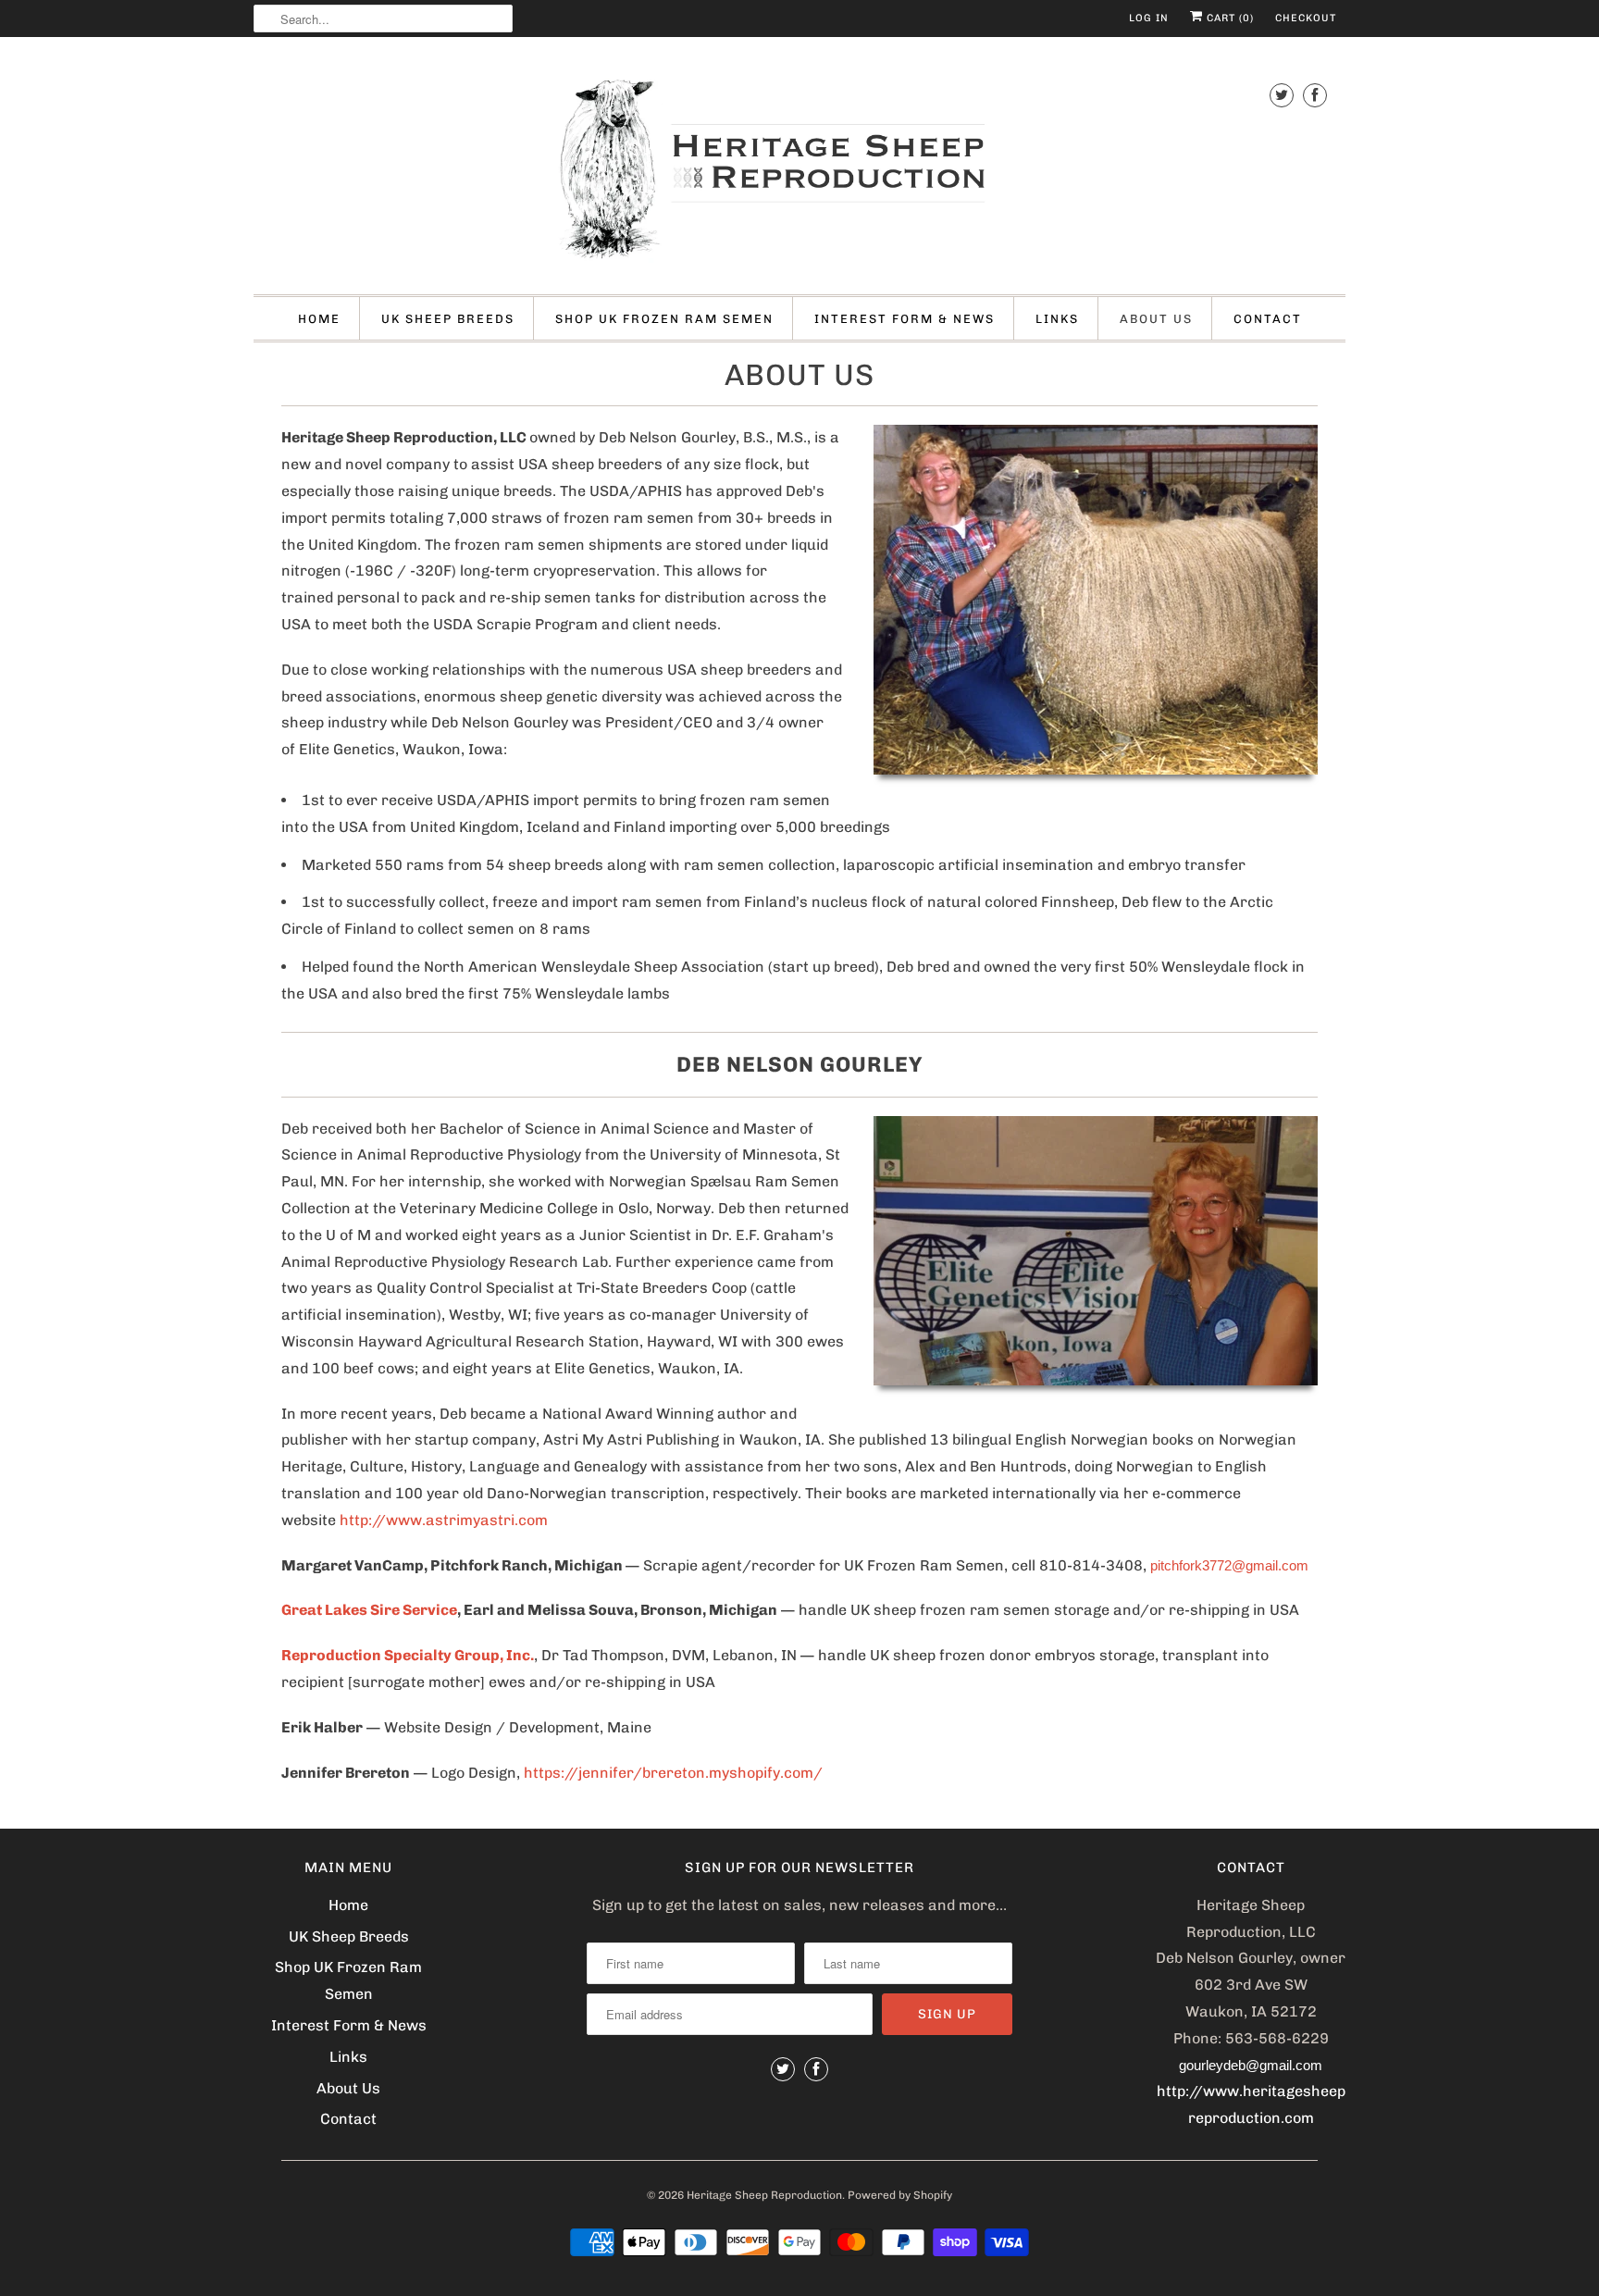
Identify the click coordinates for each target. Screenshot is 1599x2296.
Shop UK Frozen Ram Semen (664, 319)
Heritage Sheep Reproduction (764, 2195)
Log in (1149, 18)
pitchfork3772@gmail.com (1229, 1565)
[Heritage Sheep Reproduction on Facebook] (1315, 95)
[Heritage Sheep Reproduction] (799, 170)
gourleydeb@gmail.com (1251, 2065)
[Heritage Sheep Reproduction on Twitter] (1282, 95)
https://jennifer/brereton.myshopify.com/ (673, 1773)
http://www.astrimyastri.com (444, 1520)
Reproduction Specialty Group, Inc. (408, 1655)
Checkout (1306, 18)
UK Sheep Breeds (448, 319)
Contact (1268, 319)
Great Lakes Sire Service (369, 1610)
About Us (1156, 319)
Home (319, 319)
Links (1057, 319)
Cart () (1228, 18)
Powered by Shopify (900, 2195)
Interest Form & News (905, 319)
